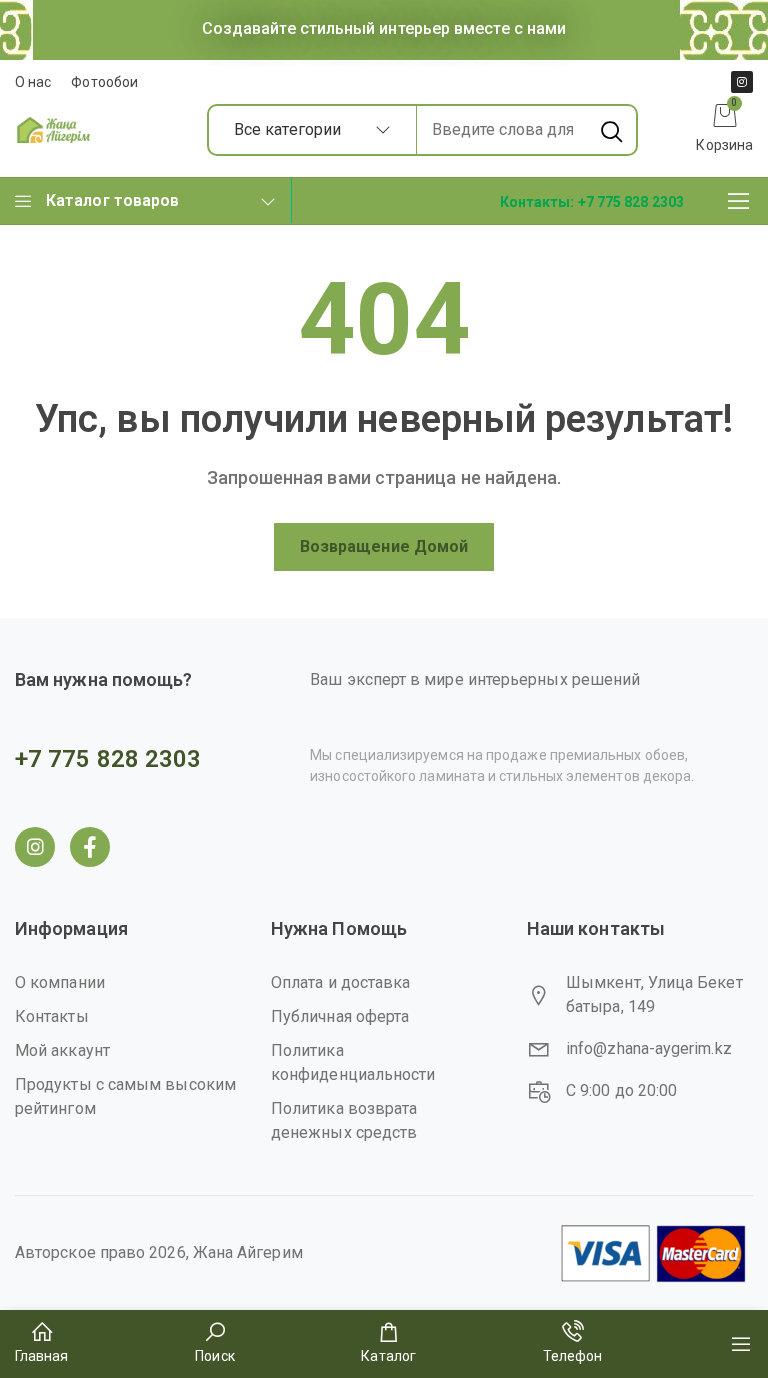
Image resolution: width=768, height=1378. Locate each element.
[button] (592, 200)
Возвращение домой (384, 546)
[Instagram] (742, 82)
